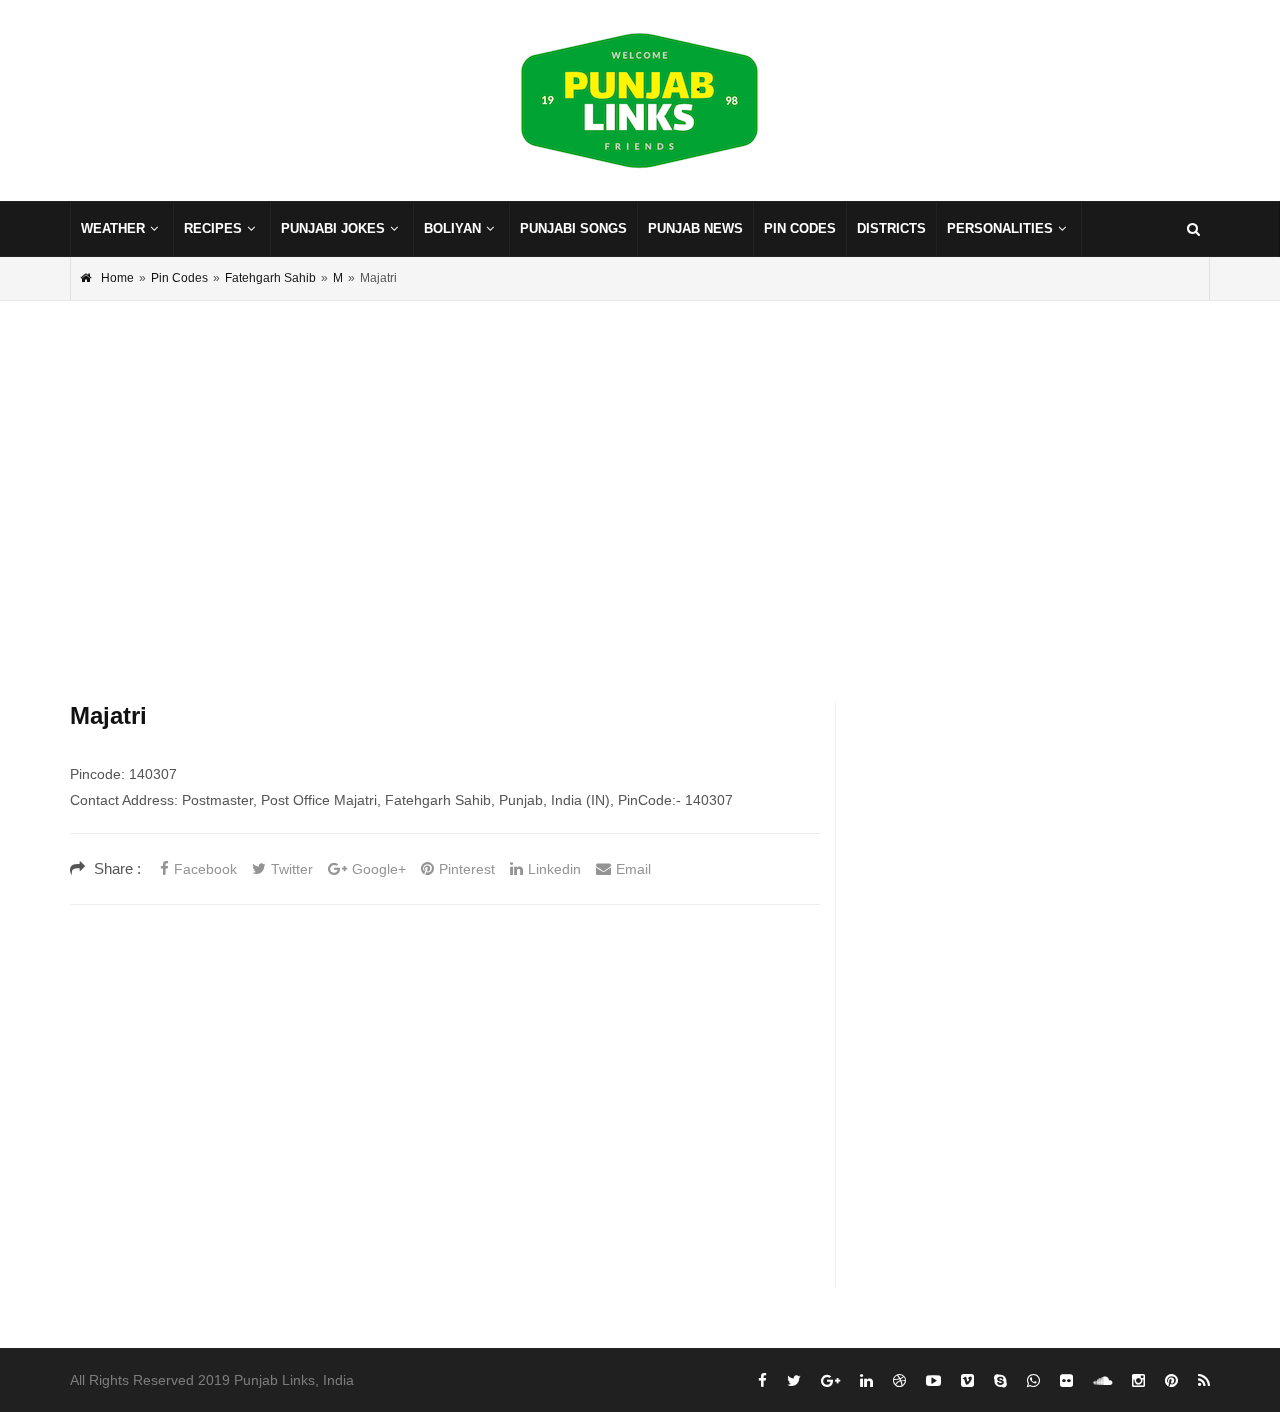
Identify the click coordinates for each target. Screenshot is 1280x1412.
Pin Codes (800, 228)
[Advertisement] (640, 471)
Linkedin (554, 869)
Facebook (205, 869)
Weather (113, 228)
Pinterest (467, 869)
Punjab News (695, 228)
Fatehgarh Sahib (270, 278)
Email (633, 869)
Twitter (292, 869)
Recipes (213, 228)
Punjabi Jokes (333, 228)
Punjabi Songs (573, 228)
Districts (891, 228)
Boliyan (452, 228)
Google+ (379, 869)
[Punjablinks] (640, 101)
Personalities (1000, 228)
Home (117, 278)
